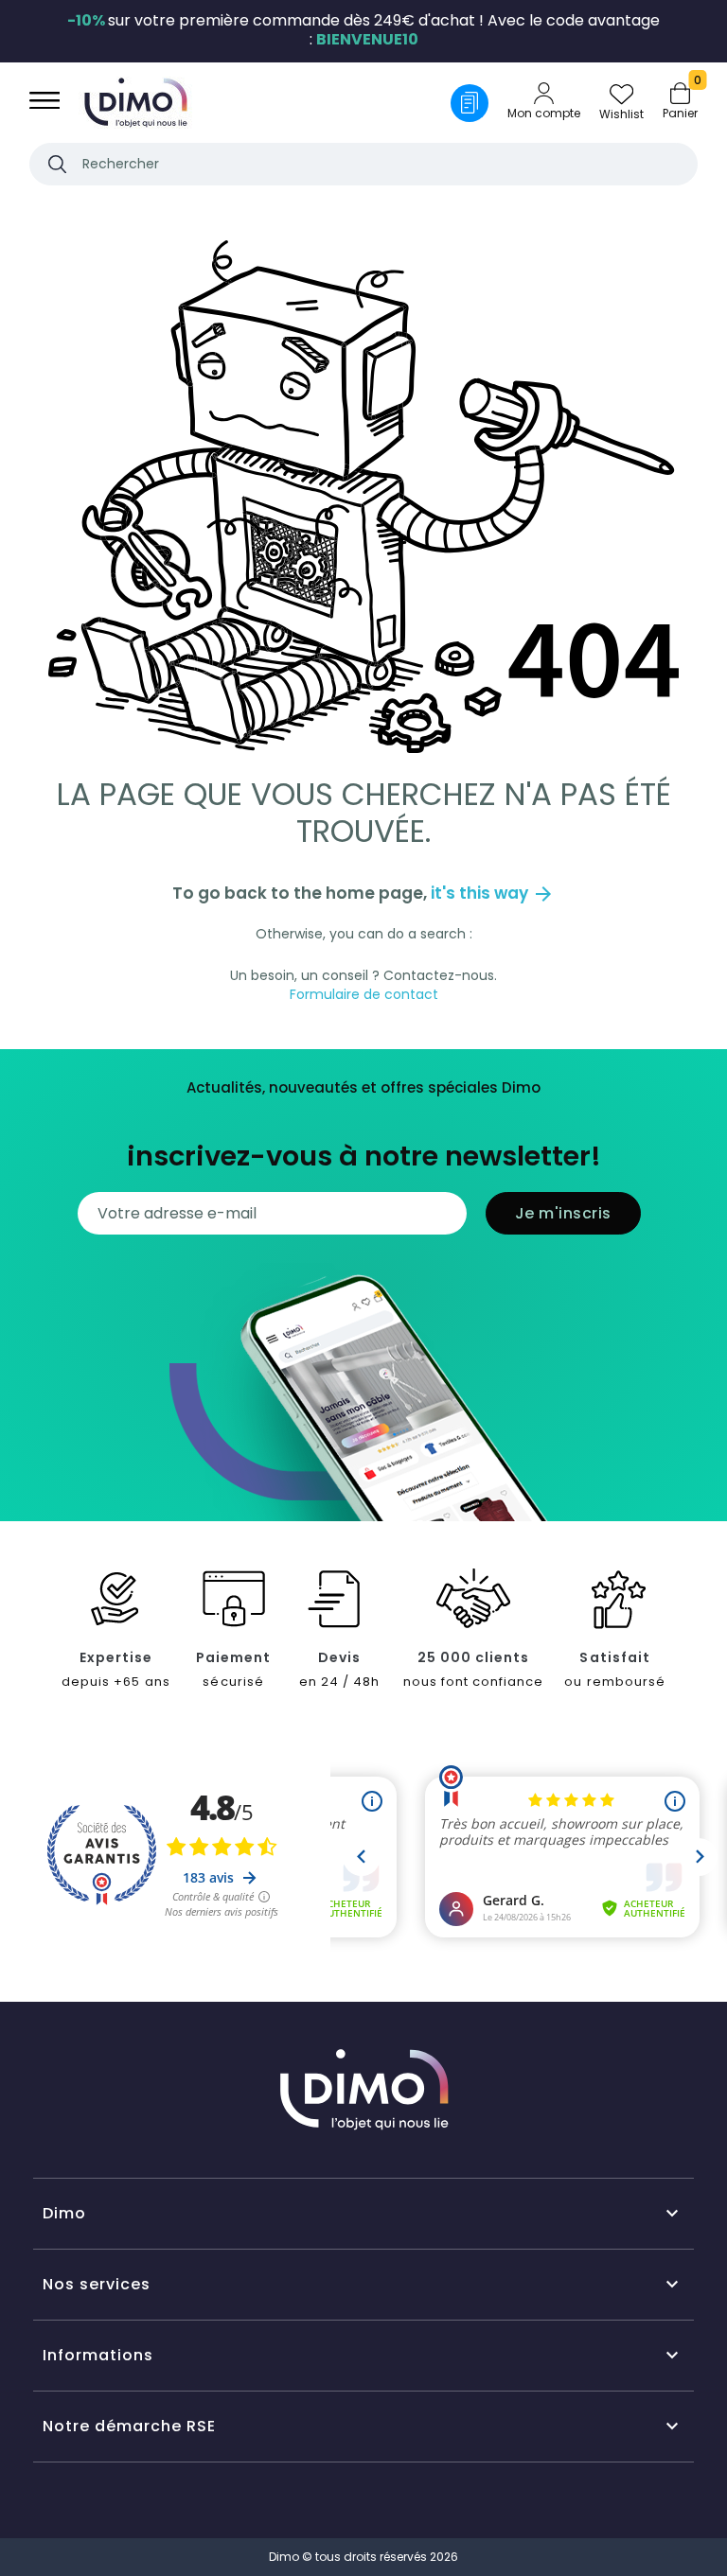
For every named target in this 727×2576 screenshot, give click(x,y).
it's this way (493, 893)
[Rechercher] (57, 164)
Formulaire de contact (364, 994)
